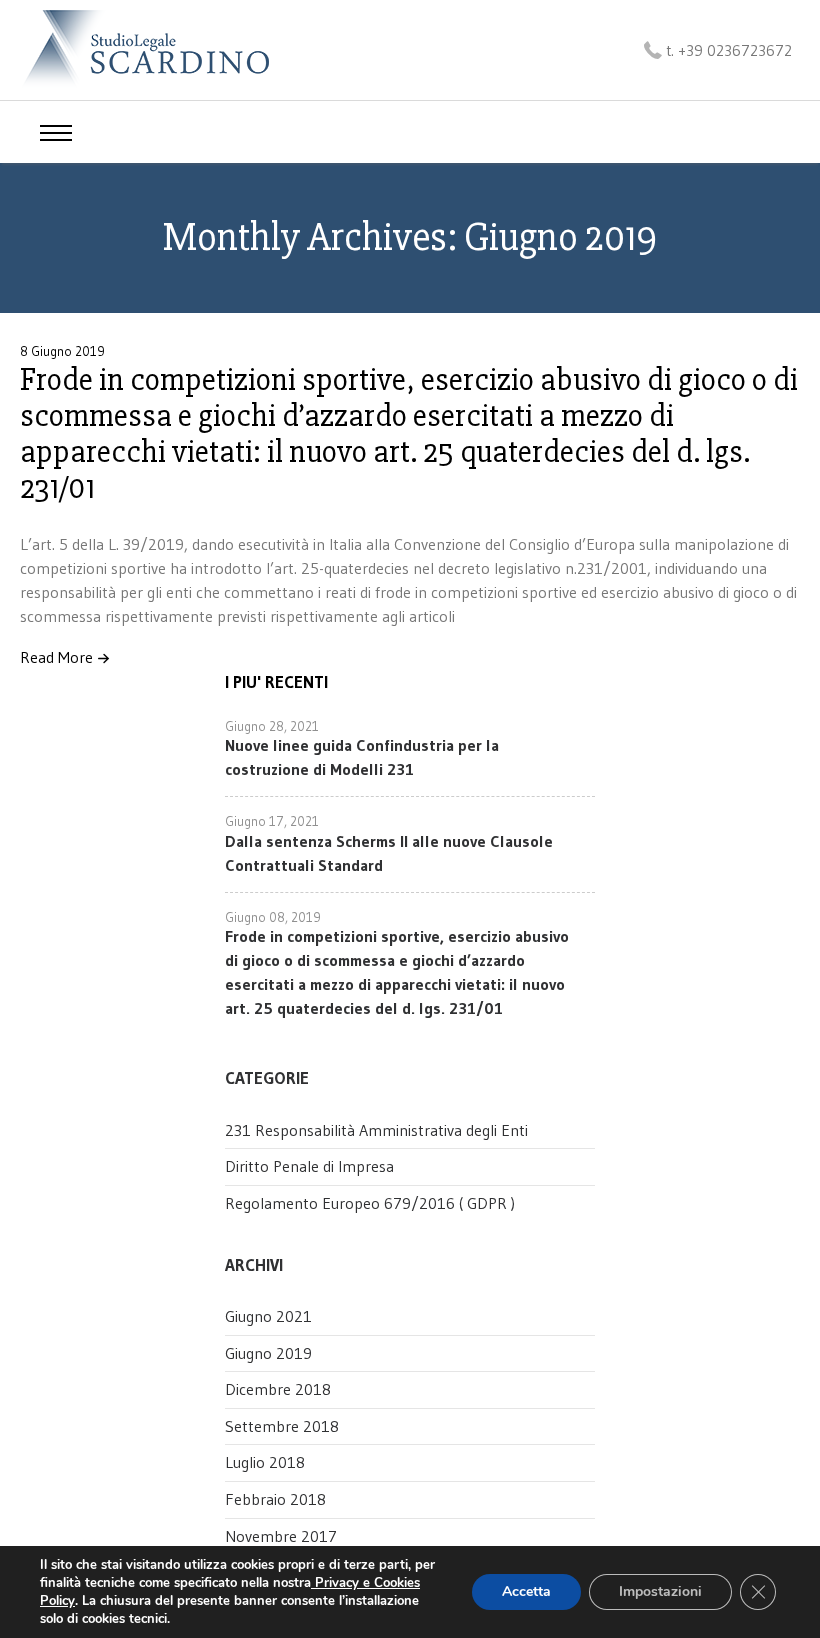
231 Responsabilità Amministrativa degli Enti (376, 1130)
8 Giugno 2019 (62, 351)
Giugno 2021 (268, 1316)
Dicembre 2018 (278, 1389)
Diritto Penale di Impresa (309, 1166)
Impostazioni (660, 1591)
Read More (56, 658)
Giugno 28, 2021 (272, 726)
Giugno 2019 (268, 1353)
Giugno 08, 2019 (273, 917)
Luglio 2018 (265, 1462)
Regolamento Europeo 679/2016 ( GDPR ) (370, 1203)
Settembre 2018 (282, 1426)
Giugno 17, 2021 (272, 821)
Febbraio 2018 (275, 1499)
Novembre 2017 (281, 1536)
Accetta (526, 1591)
